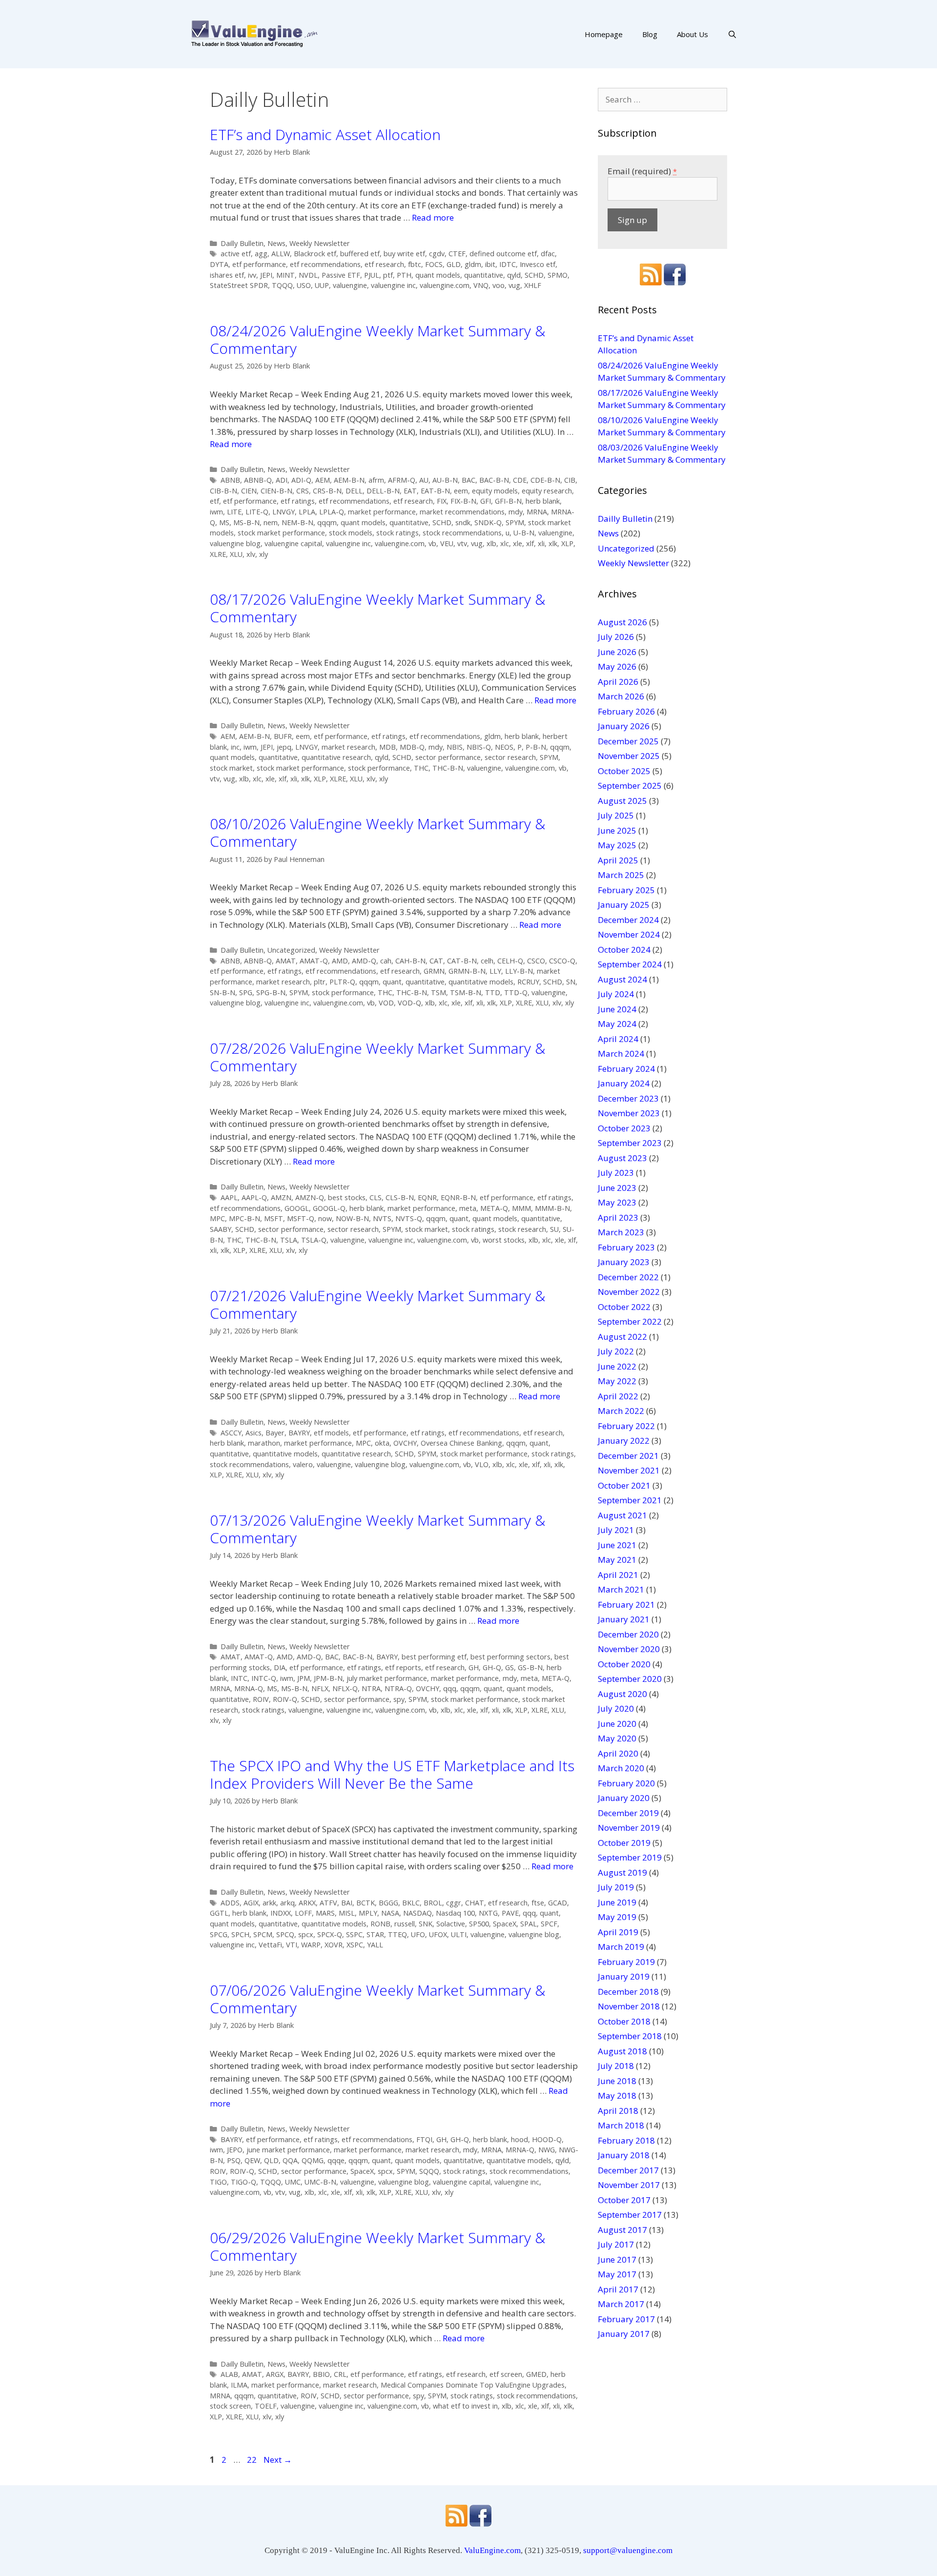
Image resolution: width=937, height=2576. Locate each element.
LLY (495, 971)
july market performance (387, 1678)
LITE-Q (257, 512)
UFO (418, 1934)
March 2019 (621, 1947)
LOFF (303, 1913)
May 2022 (617, 1381)
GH (474, 1667)
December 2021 (628, 1456)
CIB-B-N (224, 491)
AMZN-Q (310, 1197)
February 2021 (626, 1605)
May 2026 (617, 666)
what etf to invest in (465, 2406)
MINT (285, 275)
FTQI (424, 2139)
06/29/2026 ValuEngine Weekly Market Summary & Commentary (377, 2246)
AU (424, 480)
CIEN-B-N (276, 491)
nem (271, 522)
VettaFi (270, 1945)
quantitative (484, 275)
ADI (282, 480)
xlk (553, 543)
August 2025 (622, 801)
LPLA (307, 512)
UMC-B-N (320, 2182)
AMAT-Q (314, 961)
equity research (547, 491)
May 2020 (617, 1738)
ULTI (459, 1934)
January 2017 (624, 2334)
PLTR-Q (342, 982)
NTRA (371, 1688)
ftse (538, 1903)
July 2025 (616, 815)
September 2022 (630, 1321)
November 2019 (629, 1828)
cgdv (437, 254)
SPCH (240, 1934)
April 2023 (618, 1217)
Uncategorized (291, 950)
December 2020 (628, 1634)
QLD (271, 2160)
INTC (239, 1678)
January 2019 (624, 1976)
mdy (516, 512)
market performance (382, 512)
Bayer (275, 1433)
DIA (280, 1667)
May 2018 (617, 2096)
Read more (433, 217)
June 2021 (617, 1545)
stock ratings (397, 533)
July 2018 (616, 2066)
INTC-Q (264, 1678)
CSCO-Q (562, 961)
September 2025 (630, 786)
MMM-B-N (552, 1208)
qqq (450, 1688)
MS (224, 522)
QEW (252, 2160)
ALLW (281, 254)
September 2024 (630, 964)
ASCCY (231, 1433)
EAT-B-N (435, 491)
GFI (486, 501)
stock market (231, 768)
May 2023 (617, 1202)
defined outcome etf (503, 254)
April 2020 (618, 1753)
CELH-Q (510, 961)
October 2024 (624, 950)
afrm (376, 480)
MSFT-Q (301, 1218)
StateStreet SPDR (239, 285)
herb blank (543, 501)
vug (514, 285)
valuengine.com (445, 285)
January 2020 (624, 1798)
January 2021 (624, 1619)
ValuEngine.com (492, 2550)
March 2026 (621, 696)
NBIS (455, 747)
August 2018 (622, 2051)
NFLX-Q (345, 1688)
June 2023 (617, 1188)
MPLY (368, 1913)
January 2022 (624, 1441)
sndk (463, 522)
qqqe (336, 2160)
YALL (375, 1945)
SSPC (354, 1934)
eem (461, 491)
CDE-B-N (545, 480)
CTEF (457, 254)
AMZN (281, 1197)
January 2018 (624, 2155)
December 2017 (628, 2170)
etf (214, 501)
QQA (290, 2160)
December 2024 (628, 920)
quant (392, 982)
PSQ (234, 2160)
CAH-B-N (410, 961)
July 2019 (616, 1887)
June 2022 (617, 1366)
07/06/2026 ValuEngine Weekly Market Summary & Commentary (377, 1999)
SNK (426, 1924)
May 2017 (617, 2274)
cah (386, 961)
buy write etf (404, 254)
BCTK (366, 1903)
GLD (454, 264)
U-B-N (524, 533)
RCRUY (528, 982)
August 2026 (622, 622)
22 (253, 2460)
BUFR (283, 736)
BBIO (321, 2374)
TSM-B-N (466, 992)
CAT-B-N (462, 961)
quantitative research (336, 757)
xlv (251, 554)
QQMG (313, 2160)
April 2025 (618, 860)
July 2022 (616, 1351)
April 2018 (618, 2111)
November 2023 (629, 1113)
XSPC (355, 1945)
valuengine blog (235, 543)
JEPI (266, 275)
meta (468, 1208)
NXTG (488, 1913)
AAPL (229, 1197)
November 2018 (629, 2006)
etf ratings (298, 501)
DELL (354, 491)
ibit (490, 264)
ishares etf (227, 275)
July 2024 (616, 994)
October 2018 (624, 2021)
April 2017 (618, 2289)
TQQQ (282, 285)
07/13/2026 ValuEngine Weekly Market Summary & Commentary (377, 1529)
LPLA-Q (332, 512)
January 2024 (624, 1083)
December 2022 (628, 1277)
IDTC (508, 264)
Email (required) (642, 171)
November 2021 (629, 1470)
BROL (433, 1903)
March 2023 (621, 1232)
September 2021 (630, 1500)
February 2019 (626, 1962)
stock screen (230, 2406)
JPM (304, 1678)
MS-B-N (246, 522)
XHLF (533, 285)
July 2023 (616, 1173)
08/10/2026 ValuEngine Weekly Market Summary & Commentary (377, 832)
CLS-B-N (400, 1197)
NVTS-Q (409, 1218)
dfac (548, 254)
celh (487, 961)
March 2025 (621, 875)
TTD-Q (516, 992)
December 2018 (628, 1992)
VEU (447, 543)
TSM (438, 992)
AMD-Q (364, 961)
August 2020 (622, 1694)
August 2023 (622, 1158)
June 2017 (617, 2259)
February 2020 (626, 1783)
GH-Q (492, 1667)
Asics (254, 1433)
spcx (306, 1934)
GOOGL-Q (329, 1208)
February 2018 (626, 2140)
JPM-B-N (328, 1678)
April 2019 (618, 1932)
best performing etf (434, 1657)
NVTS (382, 1218)
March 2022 (621, 1411)
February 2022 (626, 1426)
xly (264, 554)
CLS (376, 1197)
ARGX (275, 2374)
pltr (320, 982)
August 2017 (622, 2230)
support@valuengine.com (628, 2550)
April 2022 (618, 1396)
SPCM (263, 1934)
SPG (246, 992)
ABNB (230, 480)
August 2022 (622, 1337)
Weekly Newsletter (320, 243)
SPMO (558, 275)
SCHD (534, 275)
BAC (468, 480)
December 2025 (628, 741)
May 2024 (617, 1024)
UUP (322, 285)
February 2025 (626, 890)
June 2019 (617, 1902)
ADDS (230, 1903)
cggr (454, 1903)
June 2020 (617, 1724)
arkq (287, 1903)
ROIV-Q (285, 1699)
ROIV (261, 1699)
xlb (491, 543)
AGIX (251, 1903)
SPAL (529, 1924)
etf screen (506, 2374)
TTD (493, 992)
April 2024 (618, 1039)
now (325, 1218)
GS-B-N (530, 1667)
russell (405, 1924)
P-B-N (536, 747)
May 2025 (617, 845)
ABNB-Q (258, 480)
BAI (347, 1903)
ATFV (328, 1903)
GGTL (219, 1913)
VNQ (481, 285)
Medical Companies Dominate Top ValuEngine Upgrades (473, 2385)
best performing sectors (510, 1657)
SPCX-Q (330, 1934)
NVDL (308, 275)
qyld (514, 275)
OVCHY (405, 1443)
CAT (436, 961)
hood (519, 2139)
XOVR (334, 1945)
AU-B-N (445, 480)
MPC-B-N (244, 1218)
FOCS (434, 264)
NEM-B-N (297, 522)
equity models (495, 491)
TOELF (266, 2406)
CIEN (249, 491)
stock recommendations (462, 533)
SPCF (549, 1924)
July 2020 (616, 1708)
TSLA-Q (314, 1240)
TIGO (218, 2182)
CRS (303, 491)
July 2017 (616, 2244)
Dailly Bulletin (242, 243)
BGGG (388, 1903)
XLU (236, 554)
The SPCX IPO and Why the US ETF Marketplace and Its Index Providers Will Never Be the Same (392, 1774)
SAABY (221, 1229)
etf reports (403, 1667)
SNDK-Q (488, 522)
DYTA (219, 264)
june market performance (288, 2150)
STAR (375, 1934)
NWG (547, 2150)
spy (399, 1699)
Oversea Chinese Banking (461, 1443)
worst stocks (504, 1240)
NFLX (320, 1688)
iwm (216, 512)
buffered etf (360, 254)
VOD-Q (409, 1003)
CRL (340, 2374)
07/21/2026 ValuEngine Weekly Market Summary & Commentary (377, 1304)
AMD (340, 961)
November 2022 (629, 1292)
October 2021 (624, 1485)
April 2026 (618, 682)
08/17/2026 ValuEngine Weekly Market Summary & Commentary (377, 608)
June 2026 (617, 652)
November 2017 (629, 2185)
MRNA (537, 512)
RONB (380, 1924)
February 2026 (626, 711)
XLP (567, 543)
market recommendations (462, 512)
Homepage (604, 34)
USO (304, 285)
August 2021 (622, 1515)
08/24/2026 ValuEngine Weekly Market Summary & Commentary (377, 339)
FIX (442, 501)
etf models (331, 1433)
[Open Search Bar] (732, 34)
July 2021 (616, 1530)
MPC (217, 1218)
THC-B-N (448, 768)
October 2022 (624, 1307)
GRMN (434, 971)
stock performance (379, 768)
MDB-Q (412, 747)
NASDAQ (418, 1913)
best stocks (347, 1197)
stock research (522, 1229)
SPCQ (285, 1934)
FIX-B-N (463, 501)
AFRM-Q (402, 480)
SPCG (219, 1934)
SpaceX (505, 1924)
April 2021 (618, 1575)
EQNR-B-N (458, 1197)
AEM (323, 480)
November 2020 (629, 1649)
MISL (347, 1913)
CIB (570, 480)
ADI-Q (301, 480)
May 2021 (617, 1560)
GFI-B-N (508, 501)
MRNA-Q (249, 1688)
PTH (404, 275)
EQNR (427, 1197)
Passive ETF (341, 275)
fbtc (415, 264)
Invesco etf (538, 264)
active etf (236, 254)
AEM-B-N (349, 480)
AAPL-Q (254, 1197)
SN (571, 982)
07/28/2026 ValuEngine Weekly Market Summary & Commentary (377, 1057)
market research (348, 747)
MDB (387, 747)
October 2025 (624, 771)
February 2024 (626, 1069)
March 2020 (621, 1768)
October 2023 (624, 1128)
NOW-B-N (352, 1218)
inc (235, 747)
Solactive (451, 1924)
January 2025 (624, 905)
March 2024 (621, 1053)
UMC (293, 2182)
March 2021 (621, 1589)
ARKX (307, 1903)
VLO (482, 1464)
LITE (234, 512)
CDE (520, 480)
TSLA (289, 1240)
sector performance (448, 757)
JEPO (235, 2150)
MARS (325, 1913)
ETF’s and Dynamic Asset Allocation (325, 134)
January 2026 (624, 726)
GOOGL (297, 1208)
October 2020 (624, 1664)
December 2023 (628, 1098)
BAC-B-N (494, 480)
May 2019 (617, 1917)
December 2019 (628, 1813)
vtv (462, 543)
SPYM (515, 522)
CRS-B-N (327, 491)
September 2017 (630, 2215)
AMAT (286, 961)
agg (261, 254)
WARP (311, 1945)
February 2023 (626, 1247)
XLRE (218, 554)
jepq (284, 747)
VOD (386, 1003)
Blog (650, 34)
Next (278, 2460)
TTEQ (397, 1934)
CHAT (475, 1903)
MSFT (274, 1218)
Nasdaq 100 (455, 1913)
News (276, 243)
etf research (384, 264)
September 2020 (630, 1679)
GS (509, 1667)
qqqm (327, 522)
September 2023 (630, 1143)
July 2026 (616, 637)
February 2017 (626, 2319)
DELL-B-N (383, 491)
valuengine (350, 285)
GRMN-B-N (467, 971)
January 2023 (624, 1262)
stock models (351, 533)
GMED (536, 2374)
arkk (269, 1903)
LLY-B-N (519, 971)
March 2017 (621, 2304)
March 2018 (621, 2125)
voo (499, 285)
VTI (292, 1945)
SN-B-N (223, 992)
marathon (264, 1443)
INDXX (281, 1913)
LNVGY (284, 512)
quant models (438, 275)
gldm (473, 264)
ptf (388, 275)
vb (432, 543)
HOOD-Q (547, 2139)
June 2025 (617, 830)
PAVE (510, 1913)
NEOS (504, 747)
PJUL (372, 275)
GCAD (558, 1903)
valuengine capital (293, 543)
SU (554, 1229)
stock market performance (281, 533)
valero (303, 1464)
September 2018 (630, 2036)
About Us (693, 34)
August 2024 (622, 979)
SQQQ (429, 2171)
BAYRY (299, 1433)
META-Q (494, 1208)
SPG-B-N (271, 992)
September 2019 (630, 1857)
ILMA (239, 2385)
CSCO (536, 961)
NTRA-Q (398, 1688)
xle (518, 543)
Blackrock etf (315, 254)
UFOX (438, 1934)
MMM (521, 1208)
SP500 (479, 1924)
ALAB (229, 2374)
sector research (510, 757)
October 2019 (624, 1843)
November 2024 (629, 934)
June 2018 (617, 2081)
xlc (505, 543)
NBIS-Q (479, 747)
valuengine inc (393, 285)
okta (382, 1443)
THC (421, 768)
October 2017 (624, 2200)
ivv (252, 275)
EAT (410, 491)
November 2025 (629, 756)
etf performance (259, 264)
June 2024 (617, 1009)
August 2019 (622, 1872)
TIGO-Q (244, 2182)
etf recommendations (325, 264)
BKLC (411, 1903)
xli (541, 543)
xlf (530, 543)
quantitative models (481, 982)
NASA (390, 1913)
